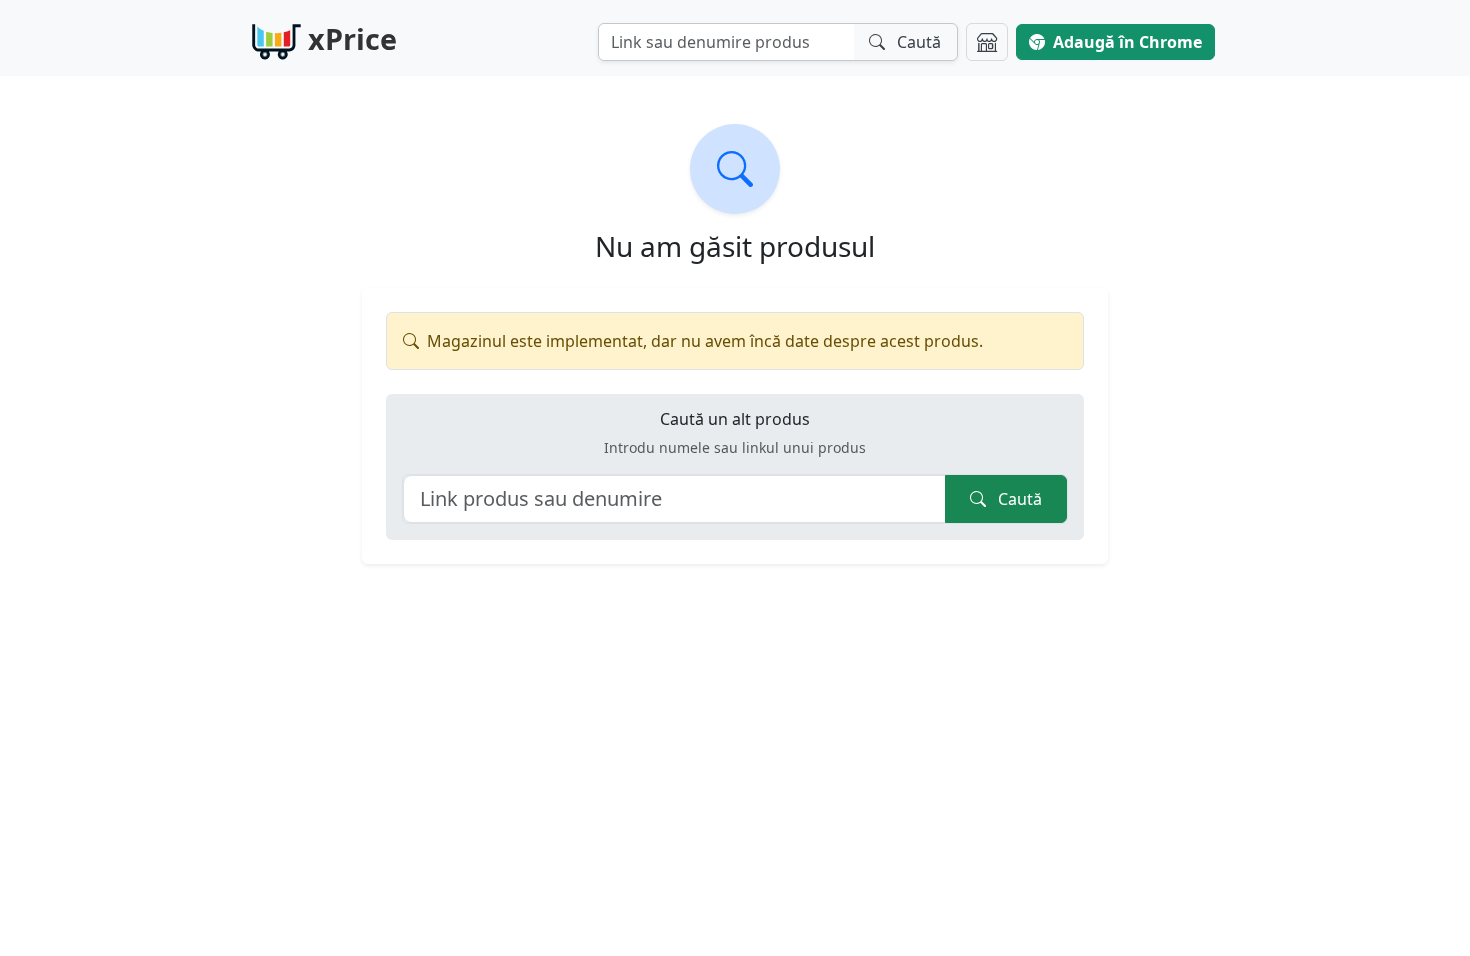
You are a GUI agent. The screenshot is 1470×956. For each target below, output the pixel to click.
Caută (1018, 499)
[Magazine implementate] (987, 42)
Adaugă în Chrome (1127, 42)
